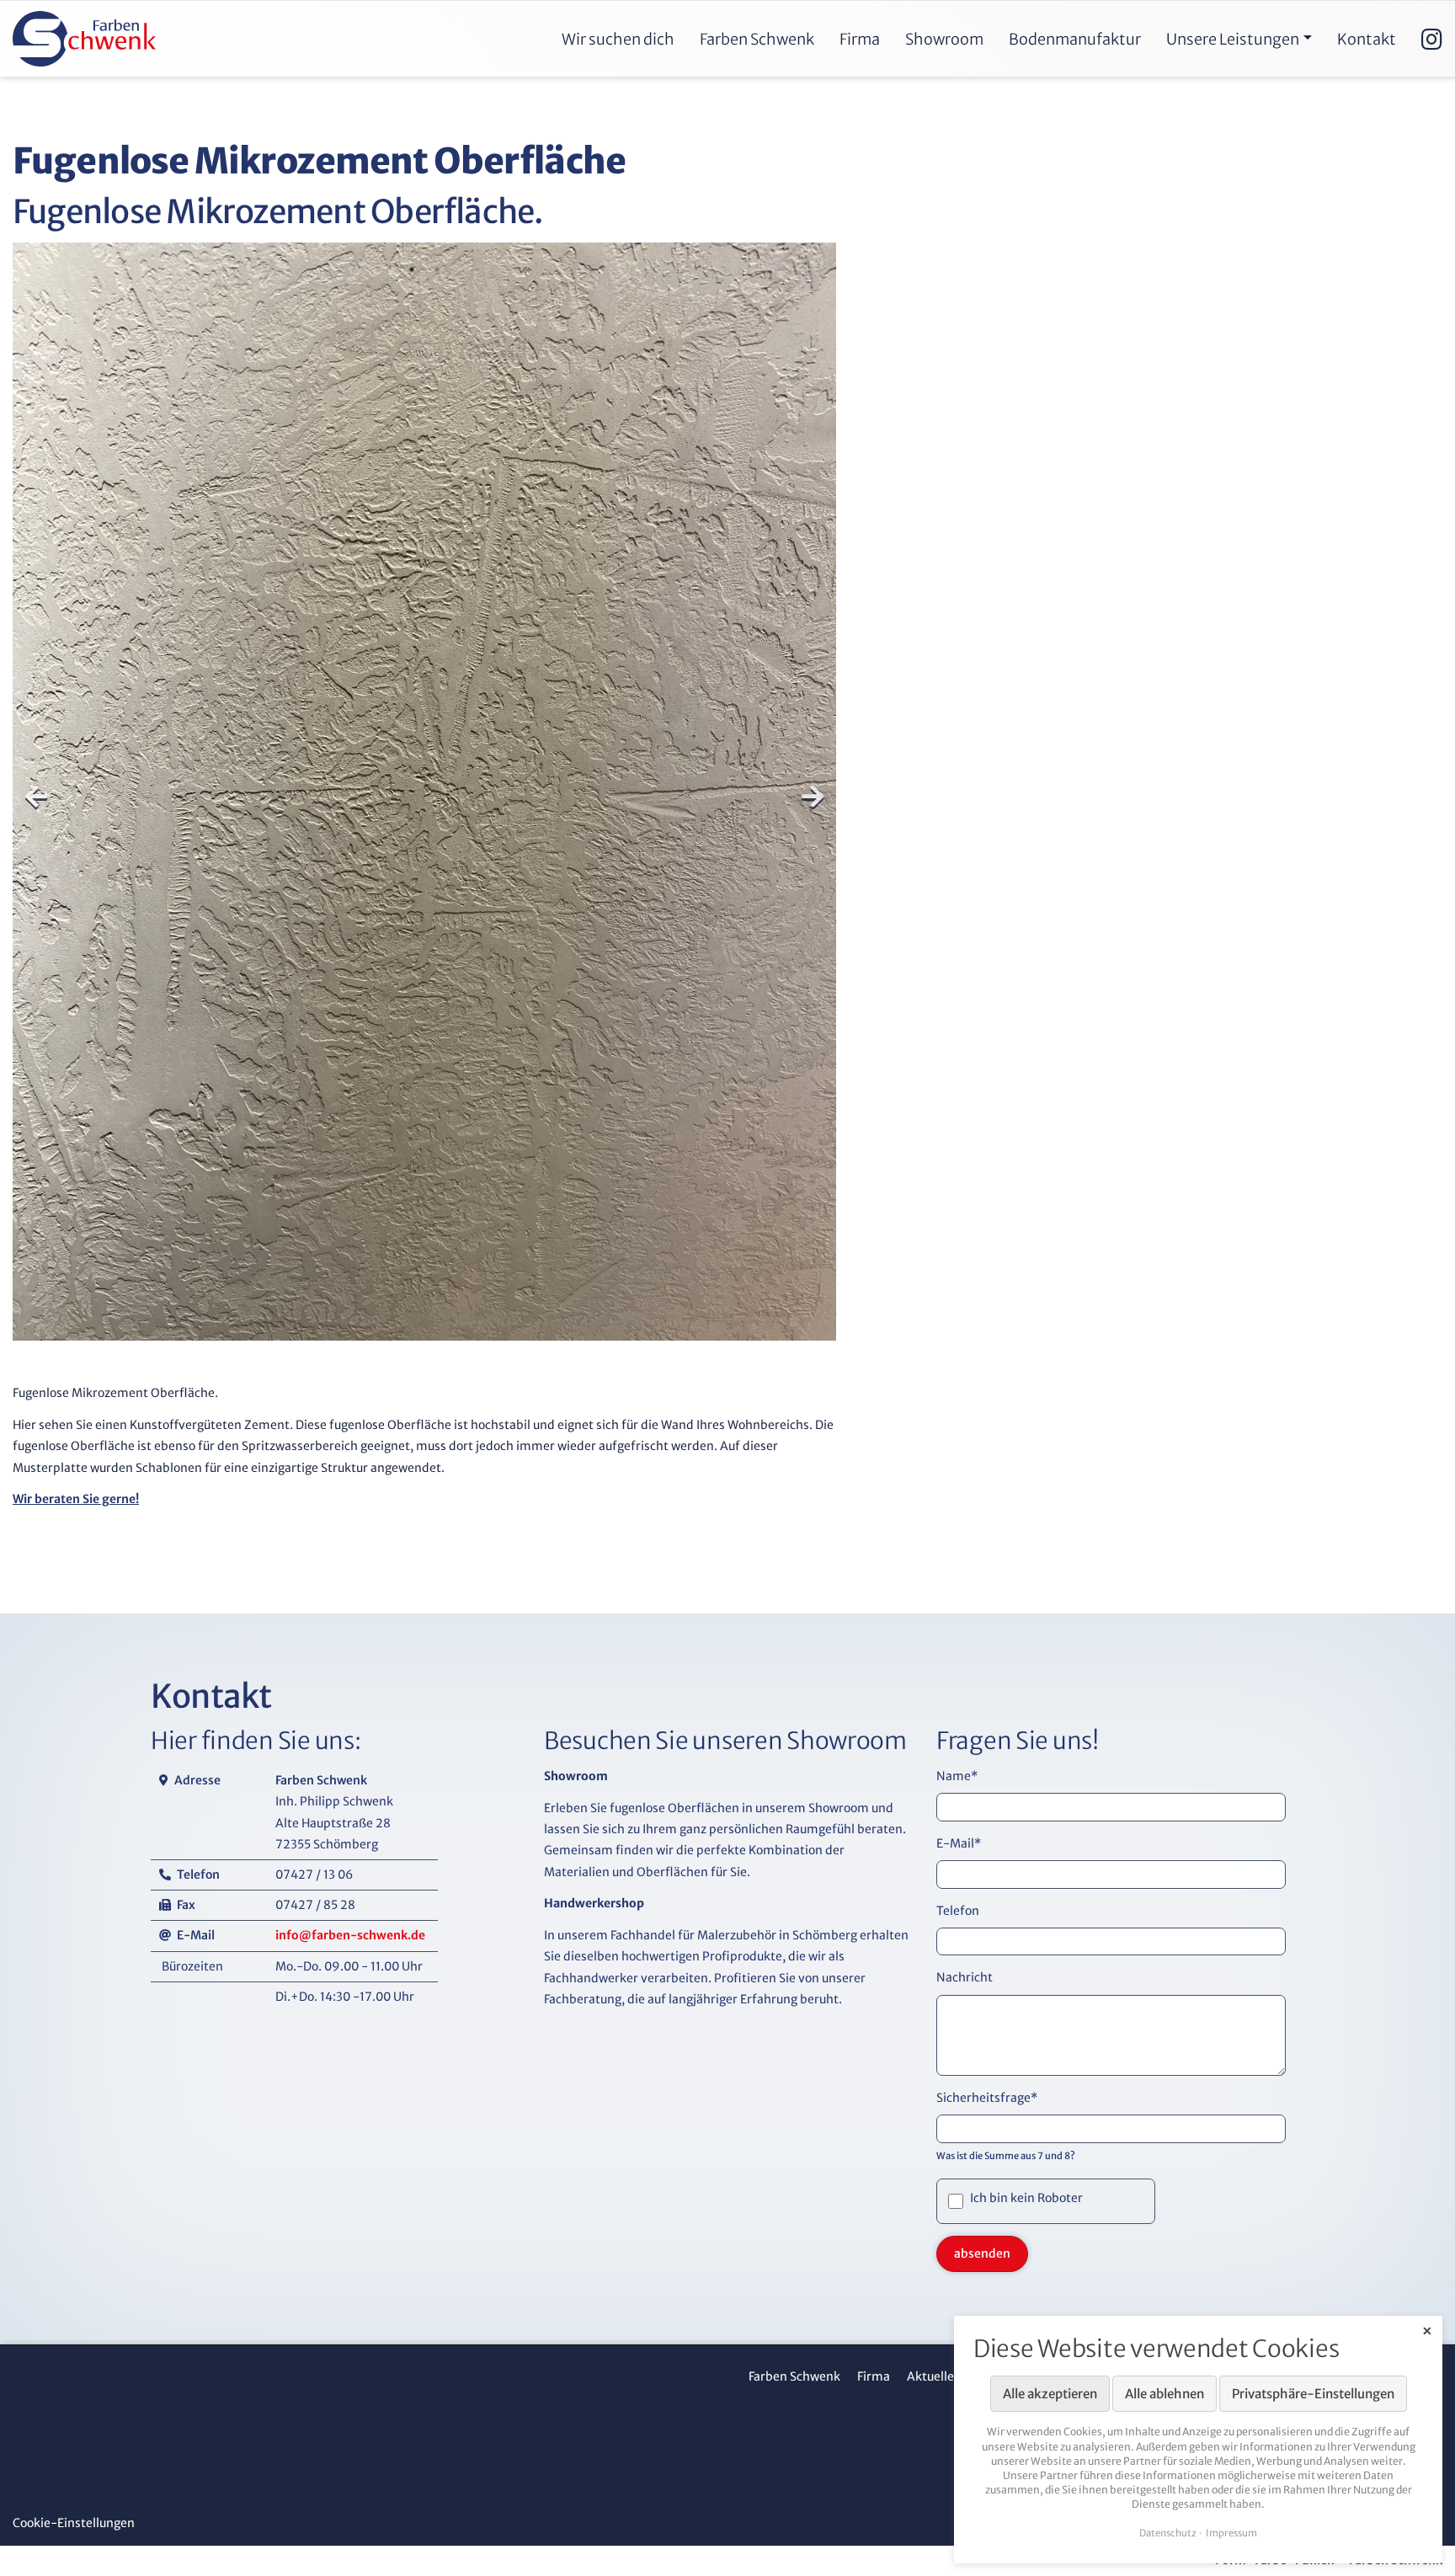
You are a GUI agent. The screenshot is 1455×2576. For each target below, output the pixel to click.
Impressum (1231, 2533)
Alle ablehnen (1165, 2394)
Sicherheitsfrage (987, 2098)
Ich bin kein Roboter (1027, 2198)
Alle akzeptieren (1050, 2394)
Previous (36, 797)
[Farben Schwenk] (84, 39)
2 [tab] (437, 269)
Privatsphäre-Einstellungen (1313, 2394)
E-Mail (959, 1843)
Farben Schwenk (794, 2376)
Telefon (958, 1910)
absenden (982, 2253)
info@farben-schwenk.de (350, 1935)
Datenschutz (1168, 2533)
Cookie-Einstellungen (74, 2523)
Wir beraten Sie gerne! (76, 1499)
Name (957, 1776)
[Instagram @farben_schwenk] (1432, 39)
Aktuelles (933, 2376)
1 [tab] (412, 269)
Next (813, 797)
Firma (874, 2376)
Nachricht (965, 1977)
